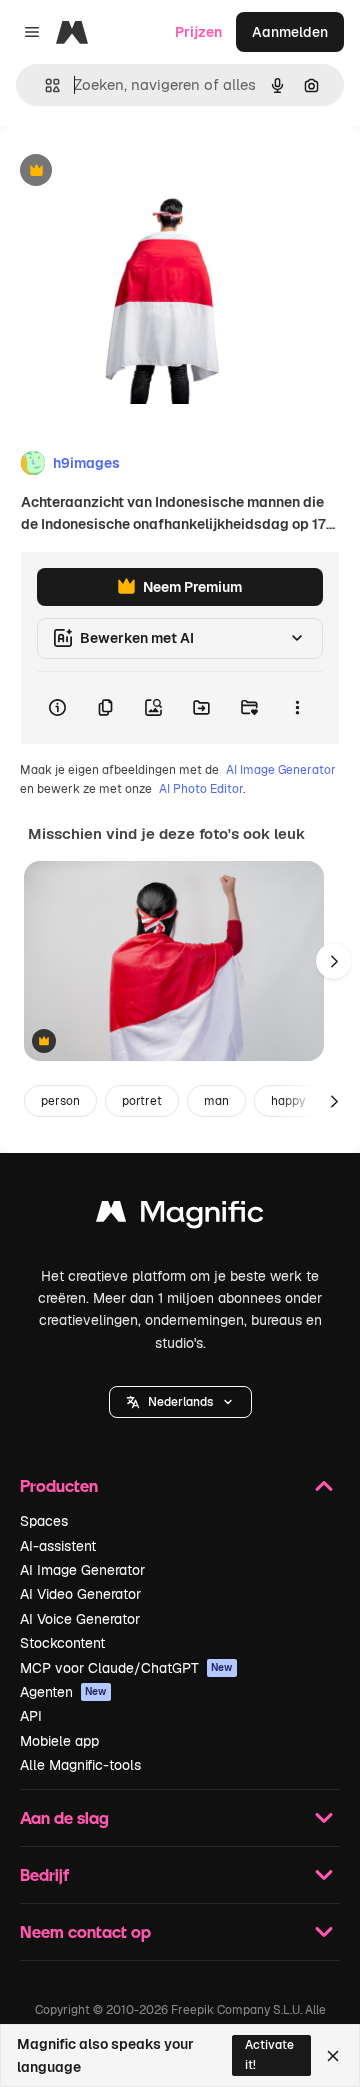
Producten (59, 1485)
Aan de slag (64, 1817)
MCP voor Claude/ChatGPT (126, 1668)
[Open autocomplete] (44, 85)
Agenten (63, 1692)
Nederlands (180, 1402)
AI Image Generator (281, 770)
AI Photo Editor (201, 789)
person (60, 1101)
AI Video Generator (80, 1594)
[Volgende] (334, 961)
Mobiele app (59, 1741)
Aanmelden (290, 32)
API (31, 1716)
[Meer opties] (297, 708)
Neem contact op (85, 1931)
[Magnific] (180, 1216)
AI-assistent (58, 1546)
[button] (180, 1402)
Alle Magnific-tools (80, 1765)
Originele (131, 171)
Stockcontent (62, 1643)
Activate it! (269, 2054)
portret (142, 1101)
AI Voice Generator (80, 1619)
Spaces (44, 1521)
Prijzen (198, 32)
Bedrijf (44, 1874)
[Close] (333, 2056)
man (216, 1101)
